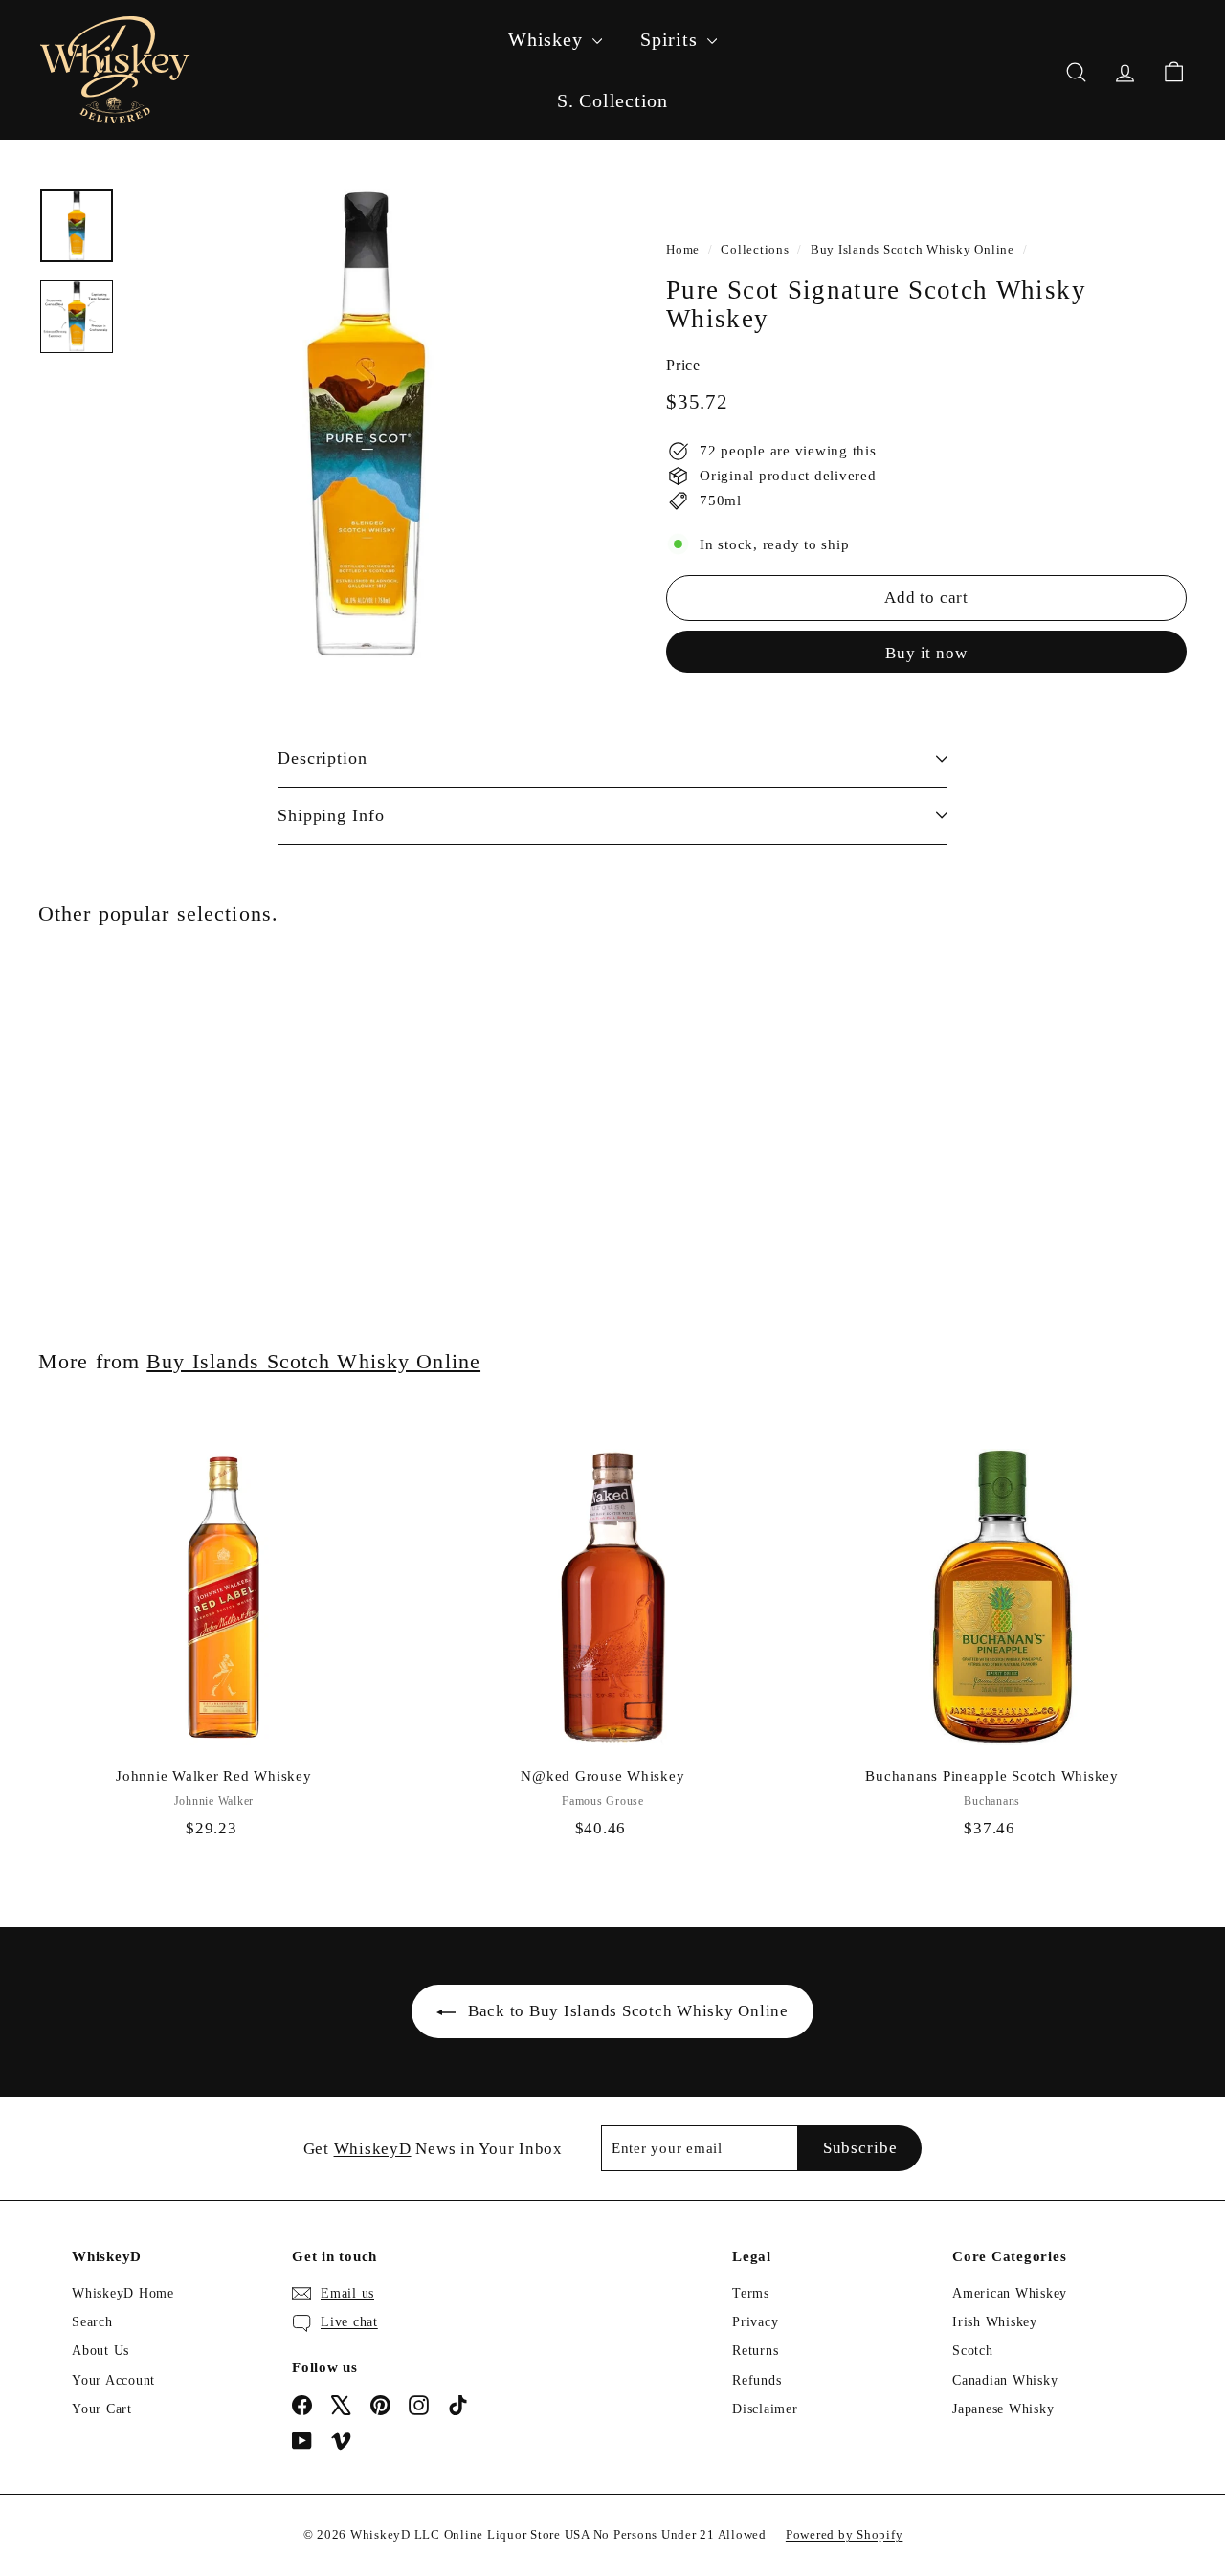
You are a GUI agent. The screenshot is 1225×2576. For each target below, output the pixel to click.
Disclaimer (765, 2409)
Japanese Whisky (1003, 2409)
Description (323, 758)
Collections (755, 250)
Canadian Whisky (1005, 2380)
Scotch (973, 2351)
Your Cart (102, 2409)
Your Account (113, 2380)
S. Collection (612, 100)
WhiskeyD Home (123, 2293)
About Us (100, 2351)
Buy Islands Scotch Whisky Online (913, 250)
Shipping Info (331, 815)
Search (92, 2322)
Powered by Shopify (845, 2534)
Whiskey (548, 39)
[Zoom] (366, 424)
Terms (751, 2293)
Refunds (757, 2380)
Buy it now (926, 653)
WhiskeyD (373, 2149)
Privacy (755, 2322)
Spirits (671, 39)
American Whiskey (1010, 2293)
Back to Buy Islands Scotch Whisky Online (628, 2011)
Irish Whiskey (995, 2322)
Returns (755, 2351)
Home (683, 250)
